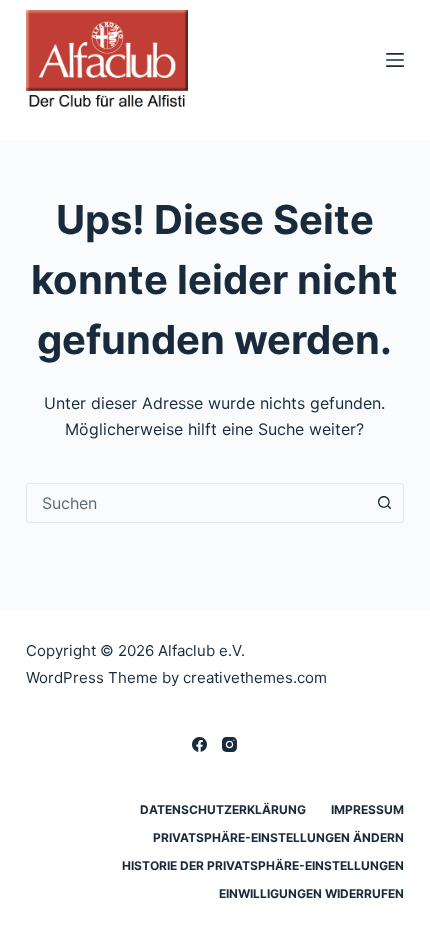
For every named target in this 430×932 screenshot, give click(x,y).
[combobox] (196, 503)
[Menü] (395, 60)
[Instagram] (229, 744)
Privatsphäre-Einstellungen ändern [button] (278, 837)
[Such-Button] (384, 503)
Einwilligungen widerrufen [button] (311, 893)
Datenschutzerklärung (223, 809)
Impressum (367, 809)
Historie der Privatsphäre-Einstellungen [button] (263, 865)
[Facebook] (199, 744)
